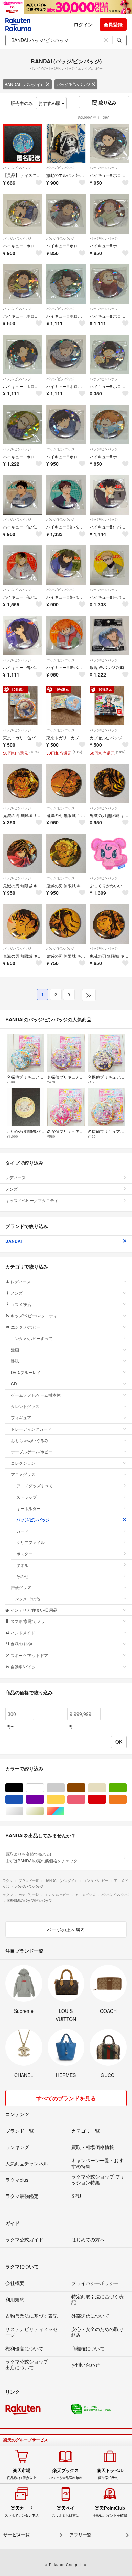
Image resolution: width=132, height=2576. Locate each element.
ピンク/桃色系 (85, 1800)
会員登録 (113, 24)
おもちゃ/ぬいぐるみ (30, 1440)
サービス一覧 (17, 2535)
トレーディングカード (31, 1429)
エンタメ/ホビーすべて (32, 1338)
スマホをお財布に (66, 2512)
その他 (22, 1576)
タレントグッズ (25, 1406)
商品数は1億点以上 (22, 2474)
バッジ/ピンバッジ (73, 84)
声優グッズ (21, 1587)
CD (14, 1383)
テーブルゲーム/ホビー (32, 1452)
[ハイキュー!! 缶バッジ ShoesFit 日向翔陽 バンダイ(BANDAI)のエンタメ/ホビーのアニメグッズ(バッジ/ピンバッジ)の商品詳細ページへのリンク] (66, 635)
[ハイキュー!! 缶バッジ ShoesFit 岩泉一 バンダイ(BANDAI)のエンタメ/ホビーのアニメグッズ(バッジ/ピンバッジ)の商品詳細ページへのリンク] (23, 495)
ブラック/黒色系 (23, 1788)
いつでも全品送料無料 (66, 2474)
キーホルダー (28, 1508)
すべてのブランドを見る (66, 2098)
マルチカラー (64, 1811)
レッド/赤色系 (106, 1800)
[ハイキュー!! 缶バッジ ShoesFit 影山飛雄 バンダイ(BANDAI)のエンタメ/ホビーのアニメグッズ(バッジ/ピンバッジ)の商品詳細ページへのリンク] (23, 635)
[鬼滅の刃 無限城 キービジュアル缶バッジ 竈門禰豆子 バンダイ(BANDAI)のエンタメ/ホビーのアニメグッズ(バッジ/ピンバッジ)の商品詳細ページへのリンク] (66, 924)
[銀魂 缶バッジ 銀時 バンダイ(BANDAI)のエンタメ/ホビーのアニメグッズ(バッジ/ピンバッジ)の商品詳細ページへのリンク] (109, 635)
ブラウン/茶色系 (85, 1788)
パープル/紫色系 (44, 1800)
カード (22, 1531)
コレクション (23, 1463)
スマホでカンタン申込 (22, 2512)
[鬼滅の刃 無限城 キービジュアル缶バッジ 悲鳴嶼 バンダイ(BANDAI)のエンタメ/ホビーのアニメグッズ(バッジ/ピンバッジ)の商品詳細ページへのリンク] (23, 783)
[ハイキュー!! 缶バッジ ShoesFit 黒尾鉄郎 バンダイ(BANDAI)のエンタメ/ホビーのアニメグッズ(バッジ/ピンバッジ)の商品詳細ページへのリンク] (109, 495)
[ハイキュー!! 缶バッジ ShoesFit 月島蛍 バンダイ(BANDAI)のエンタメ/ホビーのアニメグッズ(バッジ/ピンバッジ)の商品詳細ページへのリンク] (109, 565)
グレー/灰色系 (64, 1788)
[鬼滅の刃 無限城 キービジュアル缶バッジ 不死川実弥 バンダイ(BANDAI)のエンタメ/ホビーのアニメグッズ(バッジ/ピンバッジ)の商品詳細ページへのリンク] (66, 854)
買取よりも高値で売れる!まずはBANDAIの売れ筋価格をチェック (41, 1857)
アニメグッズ (23, 1474)
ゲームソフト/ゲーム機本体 (36, 1395)
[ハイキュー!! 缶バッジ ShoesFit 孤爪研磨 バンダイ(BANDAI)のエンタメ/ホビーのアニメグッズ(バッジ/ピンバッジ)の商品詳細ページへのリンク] (23, 565)
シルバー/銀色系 (23, 1811)
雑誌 (15, 1361)
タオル (22, 1565)
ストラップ (26, 1497)
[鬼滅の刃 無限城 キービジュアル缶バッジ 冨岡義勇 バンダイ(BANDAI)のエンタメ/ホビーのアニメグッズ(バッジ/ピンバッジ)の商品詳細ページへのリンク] (23, 854)
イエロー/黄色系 (64, 1800)
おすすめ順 (50, 103)
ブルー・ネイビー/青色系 (23, 1800)
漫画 (15, 1349)
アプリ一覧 (80, 2535)
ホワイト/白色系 (44, 1788)
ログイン (83, 24)
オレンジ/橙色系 (126, 1800)
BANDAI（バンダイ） (25, 84)
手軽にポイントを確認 (110, 2512)
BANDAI (14, 1241)
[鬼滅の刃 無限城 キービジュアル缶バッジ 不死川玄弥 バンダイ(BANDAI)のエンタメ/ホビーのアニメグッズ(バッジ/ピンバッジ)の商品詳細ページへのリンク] (109, 924)
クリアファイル (30, 1542)
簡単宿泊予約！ (110, 2474)
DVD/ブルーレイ (26, 1372)
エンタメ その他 (26, 1599)
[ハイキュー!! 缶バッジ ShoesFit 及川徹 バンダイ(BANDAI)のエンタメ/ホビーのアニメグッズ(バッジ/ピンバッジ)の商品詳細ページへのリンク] (66, 495)
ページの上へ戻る (66, 1930)
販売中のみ (22, 103)
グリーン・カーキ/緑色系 (126, 1788)
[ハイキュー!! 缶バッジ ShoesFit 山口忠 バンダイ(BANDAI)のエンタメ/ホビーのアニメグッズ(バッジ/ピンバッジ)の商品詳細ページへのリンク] (66, 565)
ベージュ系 (106, 1788)
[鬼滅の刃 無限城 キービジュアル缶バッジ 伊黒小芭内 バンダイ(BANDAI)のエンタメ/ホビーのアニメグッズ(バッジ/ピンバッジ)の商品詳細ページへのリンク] (109, 783)
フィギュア (21, 1417)
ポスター (24, 1553)
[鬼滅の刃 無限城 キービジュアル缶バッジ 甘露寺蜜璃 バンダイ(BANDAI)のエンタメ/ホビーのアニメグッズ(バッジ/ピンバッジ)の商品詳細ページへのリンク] (66, 783)
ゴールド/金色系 (44, 1811)
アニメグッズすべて (35, 1486)
